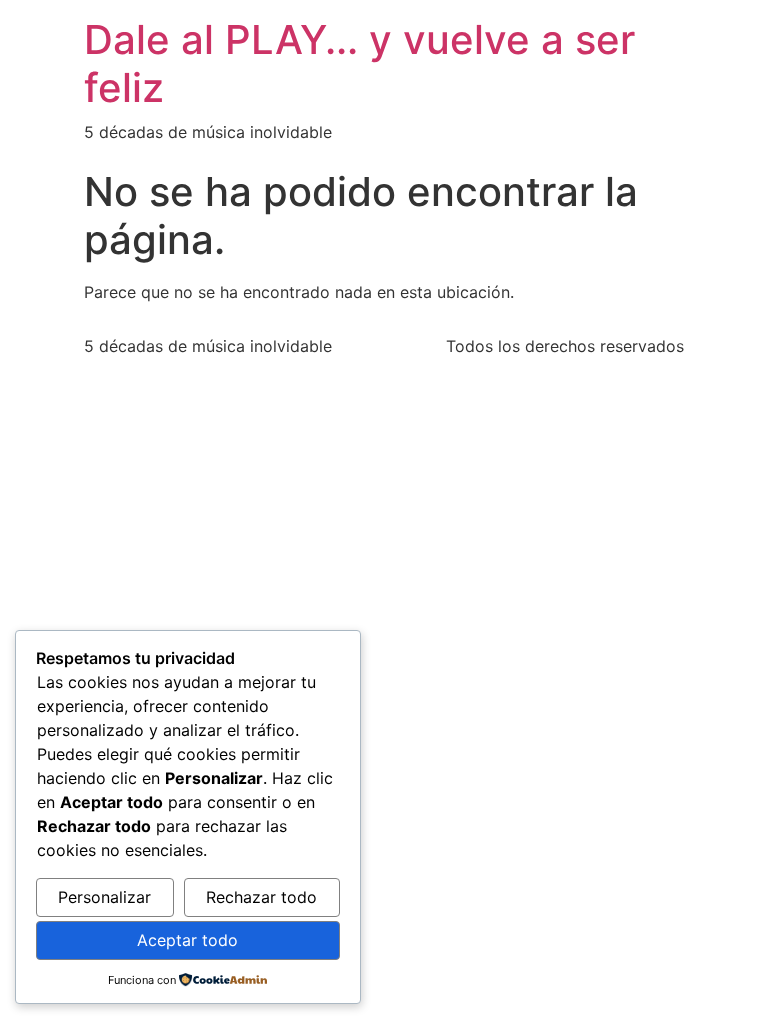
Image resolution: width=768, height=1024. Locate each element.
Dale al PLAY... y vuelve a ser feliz (359, 63)
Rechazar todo (261, 897)
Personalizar (104, 897)
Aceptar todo (187, 940)
